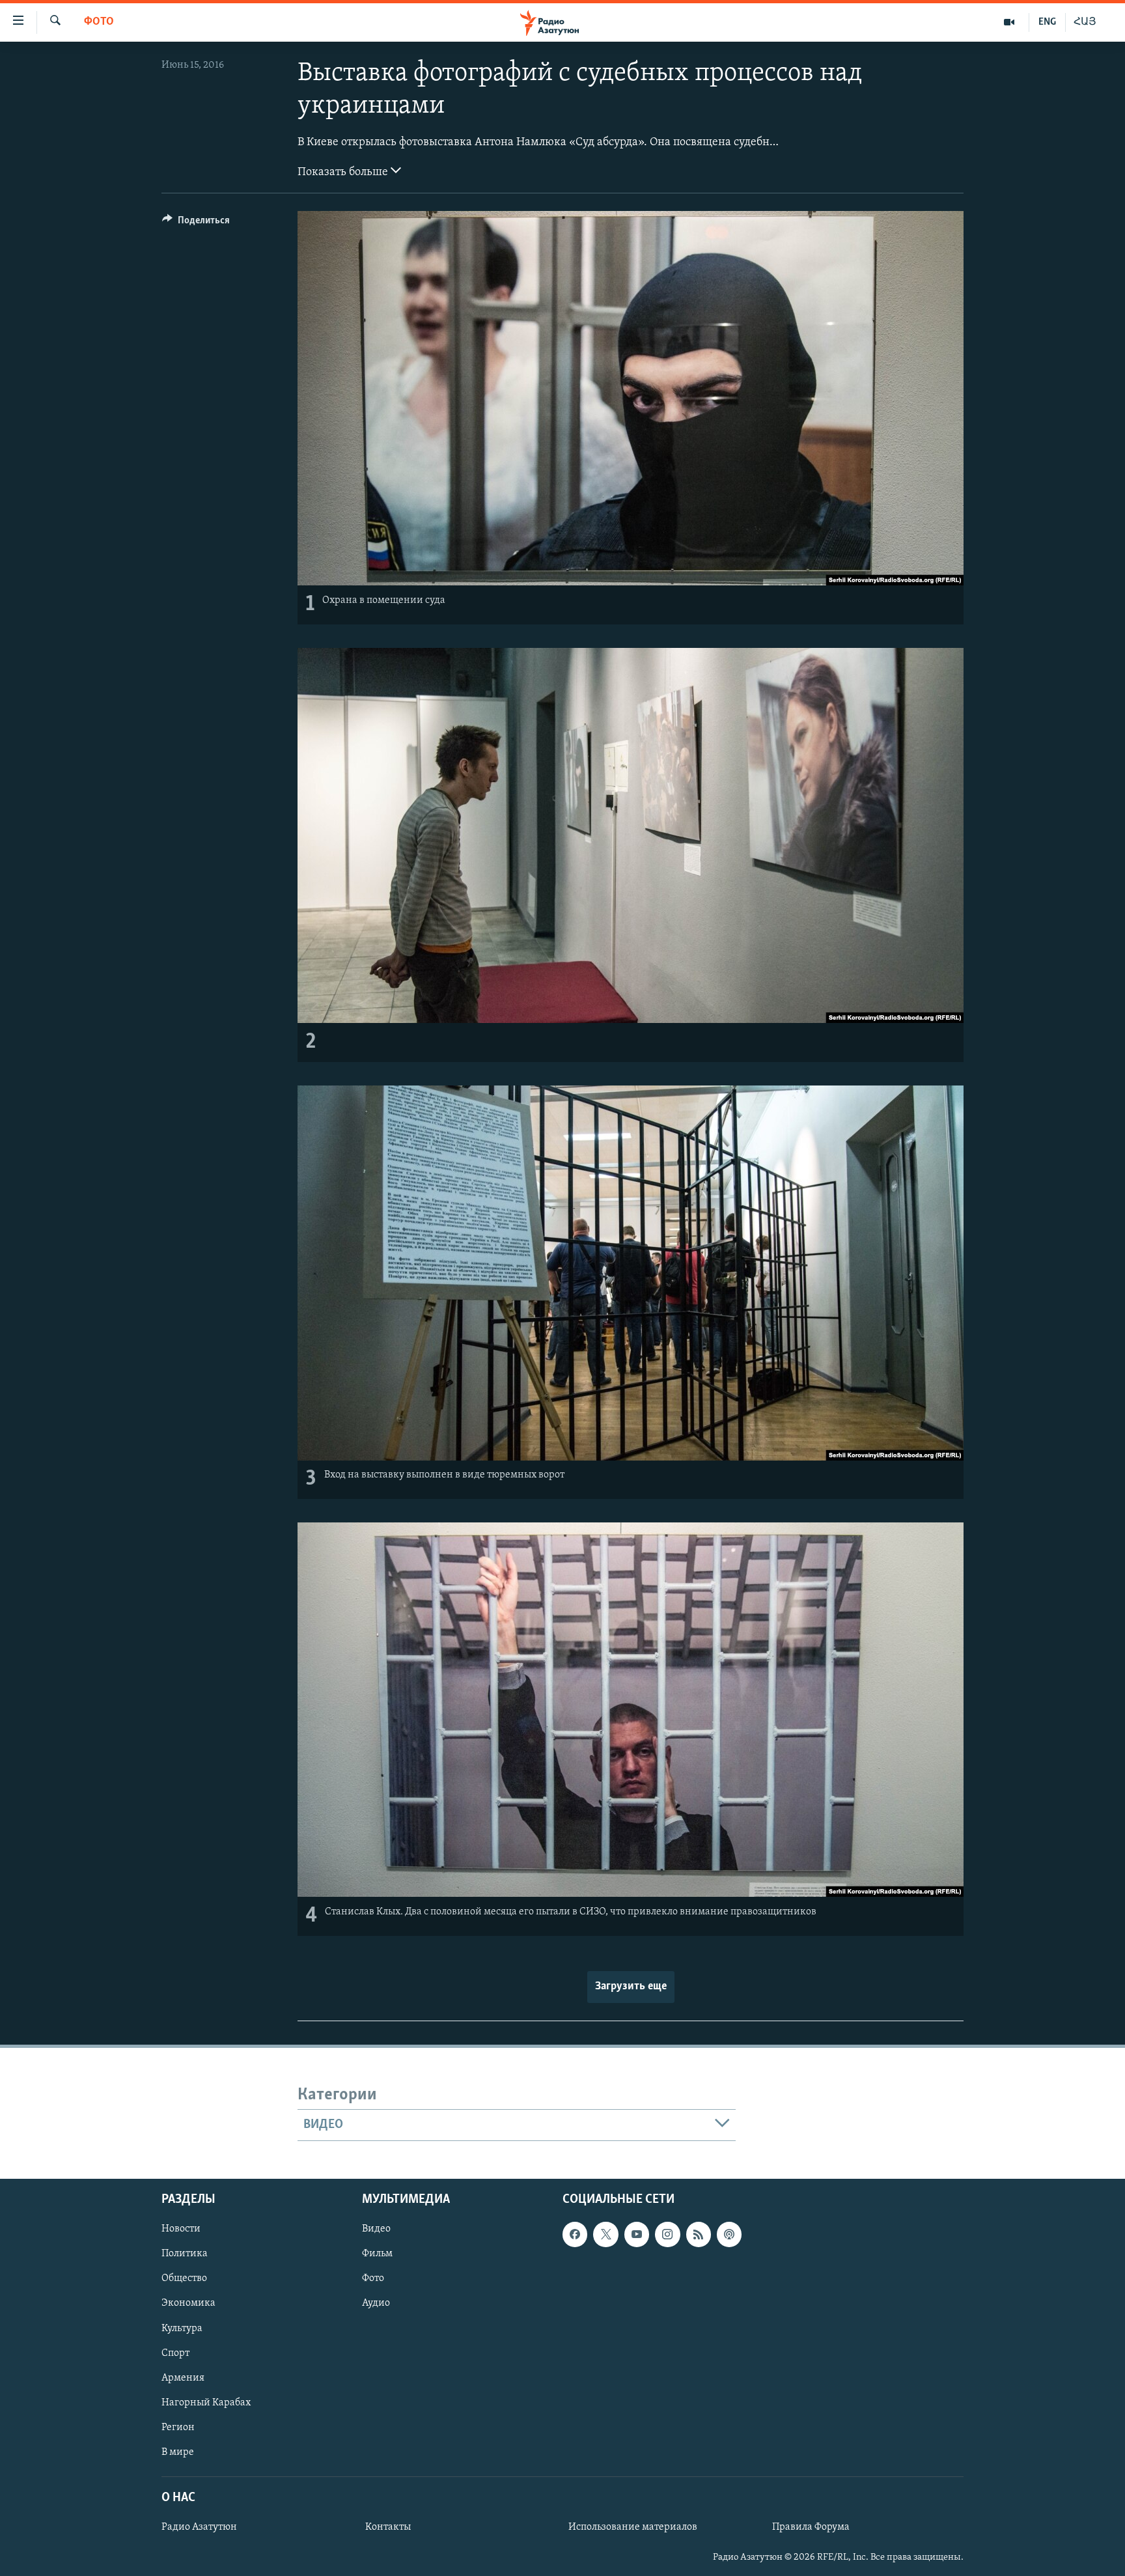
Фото (99, 22)
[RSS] (699, 2234)
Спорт (175, 2353)
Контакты (388, 2527)
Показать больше (344, 173)
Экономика (188, 2303)
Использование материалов (633, 2527)
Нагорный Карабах (206, 2402)
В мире (178, 2452)
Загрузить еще (631, 1987)
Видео (376, 2229)
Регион (178, 2427)
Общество (184, 2278)
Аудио (376, 2303)
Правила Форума (811, 2527)
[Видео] (1009, 22)
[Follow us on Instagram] (667, 2234)
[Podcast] (729, 2234)
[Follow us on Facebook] (575, 2234)
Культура (182, 2328)
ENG (1047, 22)
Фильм (377, 2254)
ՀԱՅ (1085, 22)
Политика (185, 2254)
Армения (183, 2377)
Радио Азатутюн (199, 2527)
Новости (181, 2229)
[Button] (196, 223)
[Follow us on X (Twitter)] (605, 2234)
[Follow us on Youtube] (637, 2234)
